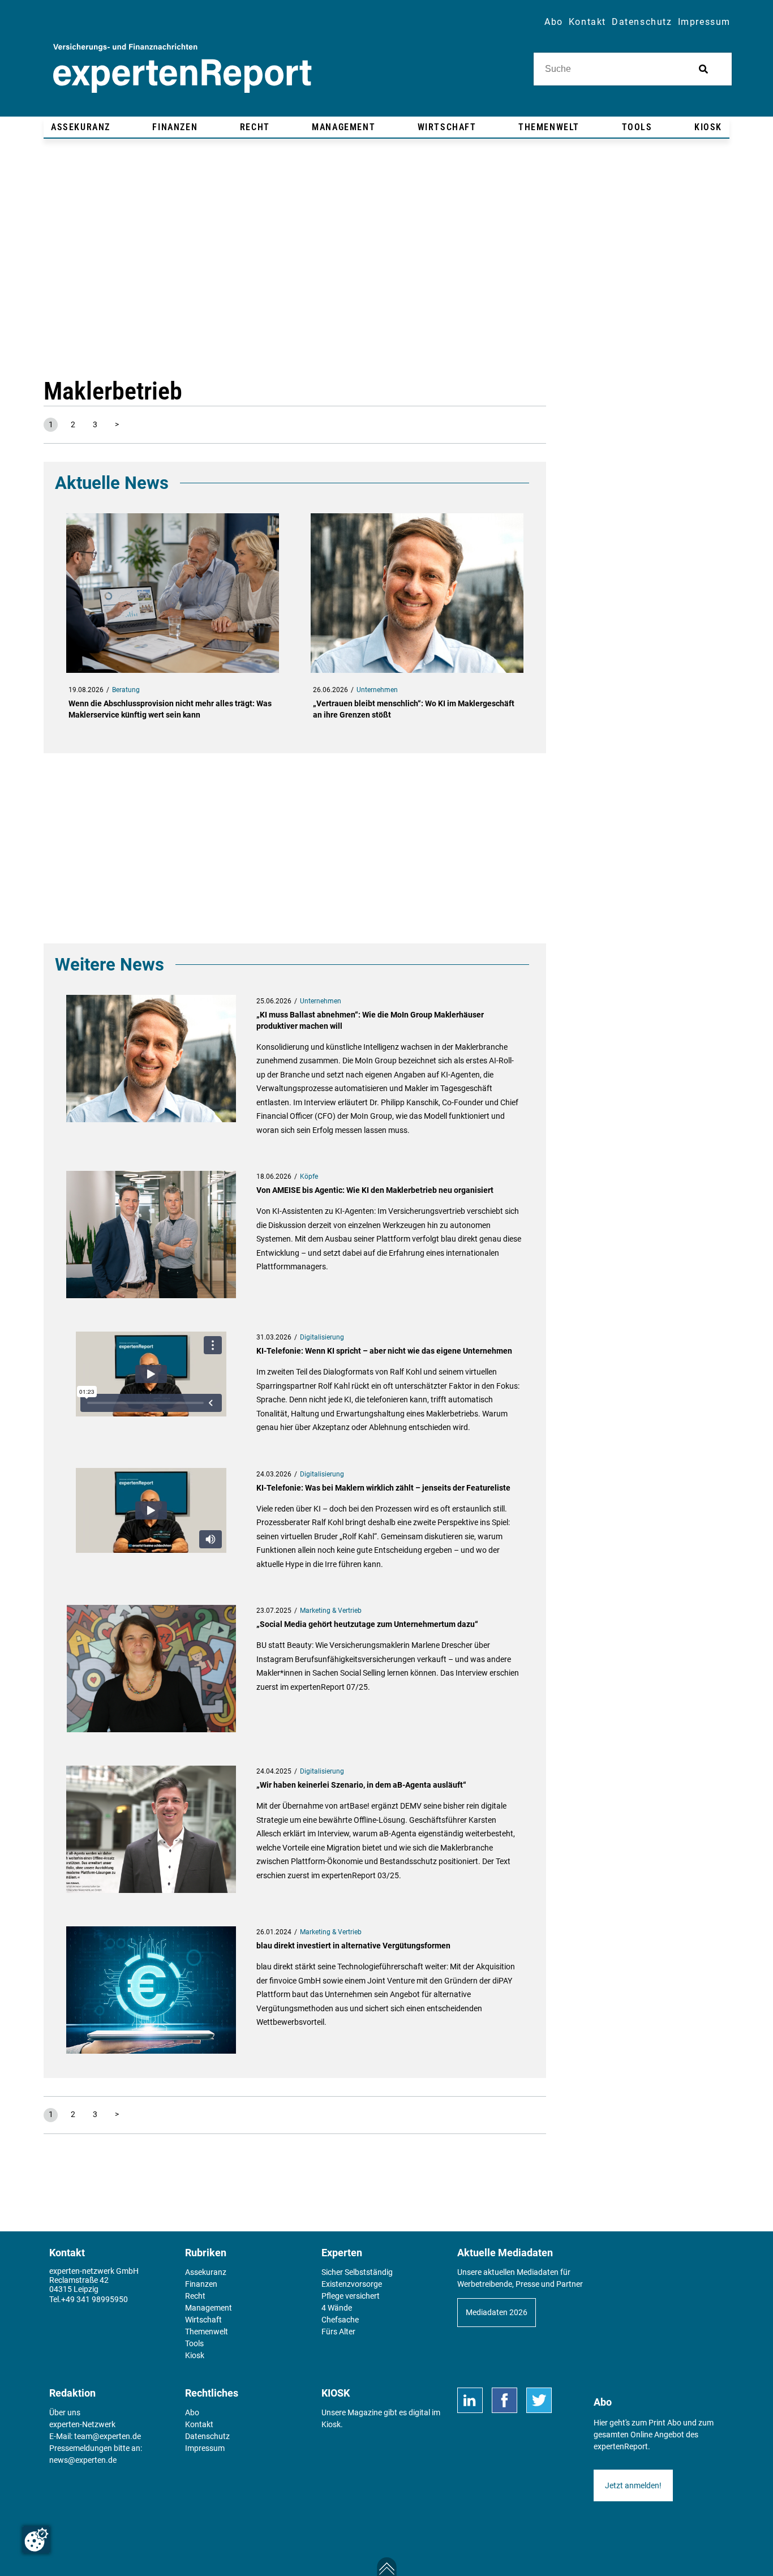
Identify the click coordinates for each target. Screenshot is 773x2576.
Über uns (65, 2412)
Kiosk (331, 2424)
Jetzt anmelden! (633, 2485)
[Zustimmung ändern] (36, 2540)
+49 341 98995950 (95, 2299)
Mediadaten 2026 (497, 2312)
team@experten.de (108, 2436)
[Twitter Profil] (539, 2400)
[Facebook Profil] (504, 2400)
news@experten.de (83, 2460)
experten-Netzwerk (82, 2424)
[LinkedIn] (470, 2400)
